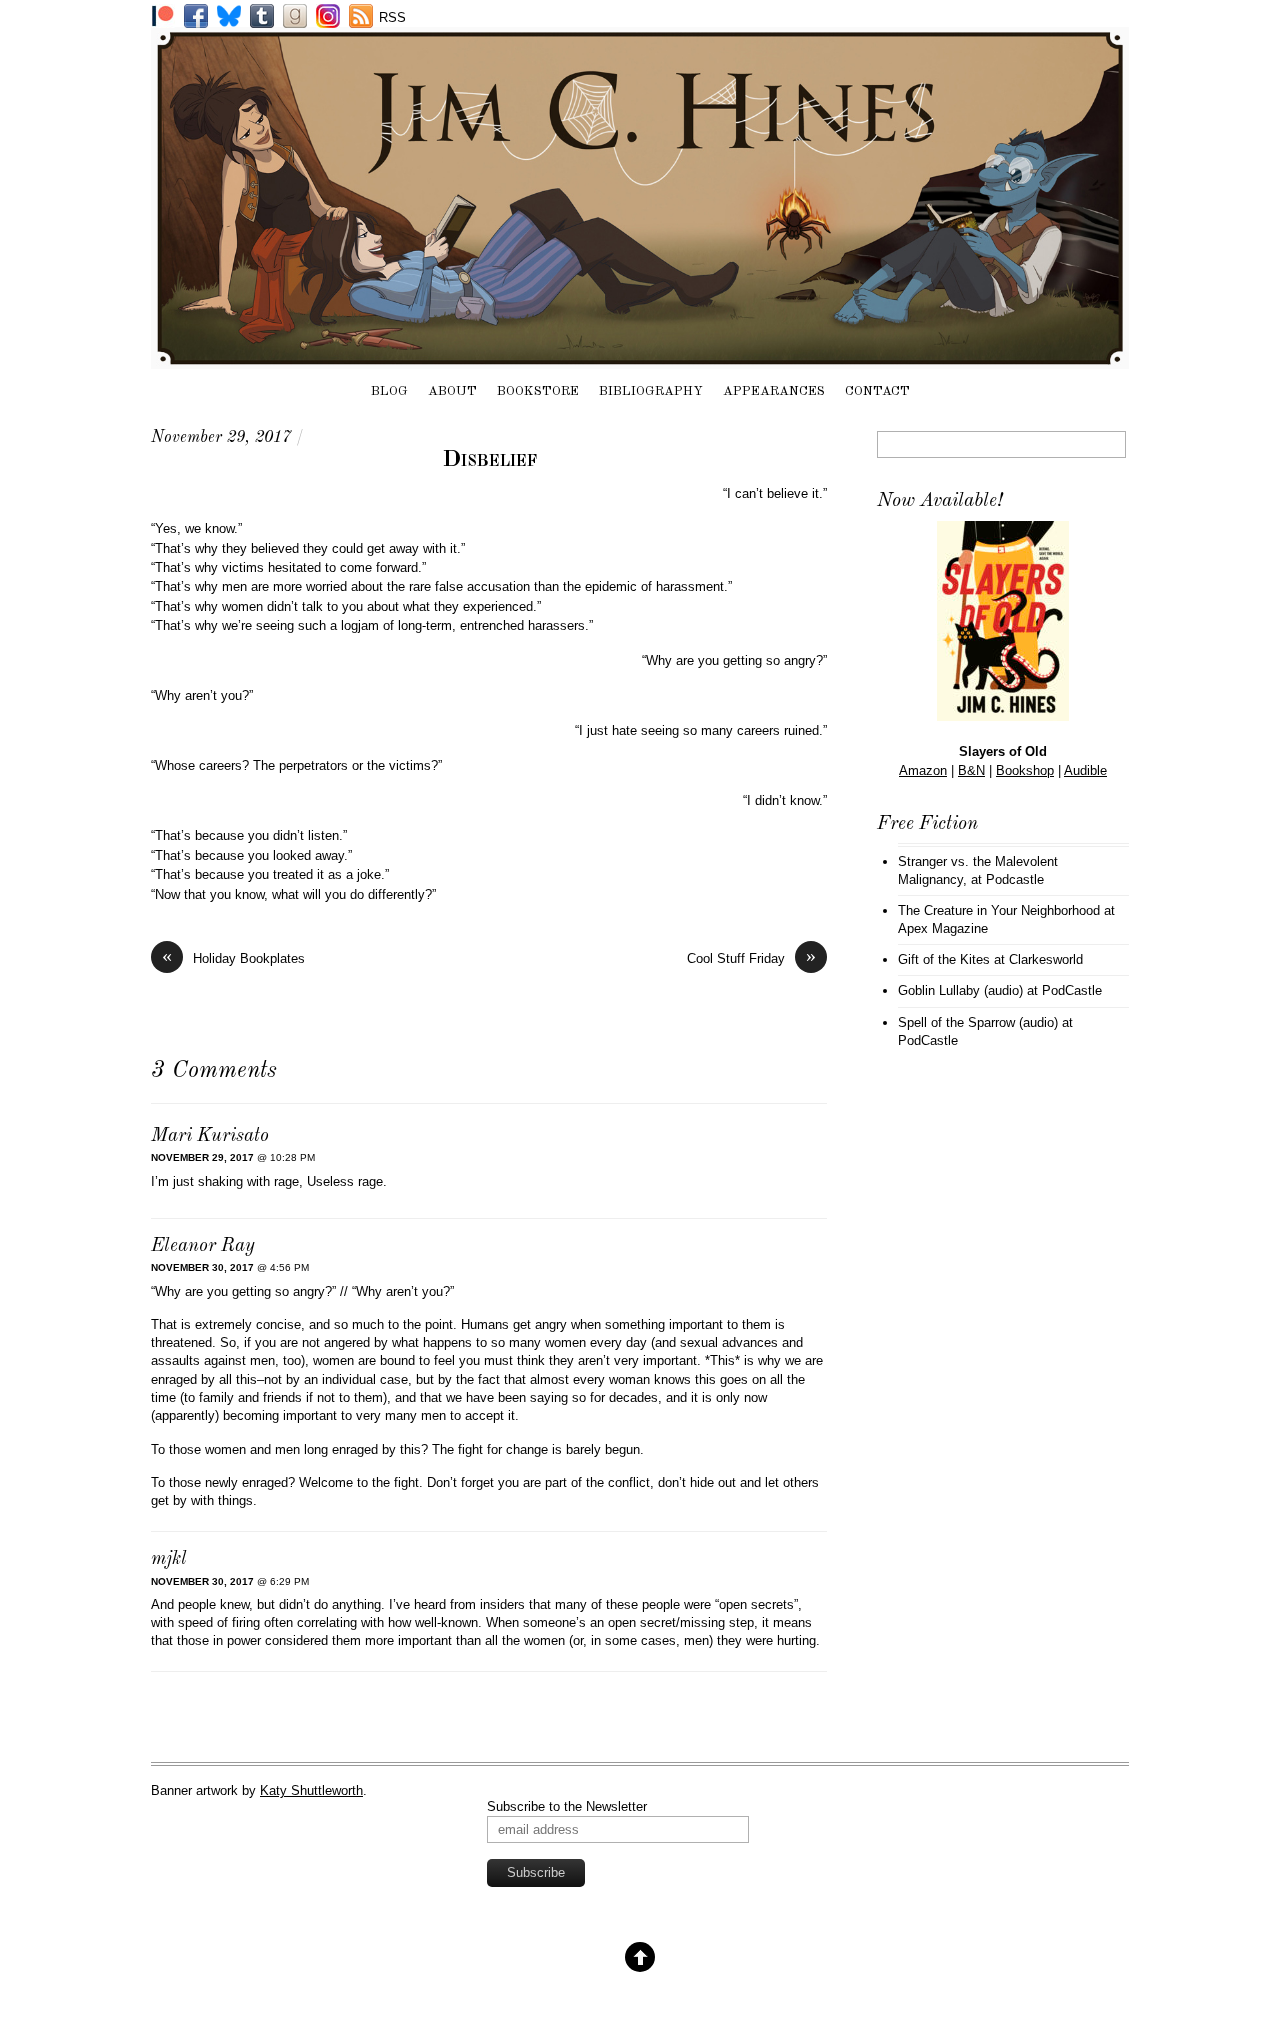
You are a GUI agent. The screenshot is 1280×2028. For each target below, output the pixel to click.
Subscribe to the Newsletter (567, 1806)
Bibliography (651, 391)
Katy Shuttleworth (311, 1790)
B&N (971, 770)
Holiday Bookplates (233, 957)
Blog (389, 391)
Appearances (774, 391)
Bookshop (1025, 770)
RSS (392, 17)
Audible (1085, 770)
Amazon (923, 770)
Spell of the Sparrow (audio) (978, 1022)
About (452, 391)
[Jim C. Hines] (640, 359)
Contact (877, 391)
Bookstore (538, 391)
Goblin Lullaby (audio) (960, 990)
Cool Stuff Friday (751, 957)
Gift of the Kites (944, 959)
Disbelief (489, 460)
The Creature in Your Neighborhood (999, 910)
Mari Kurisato (210, 1136)
